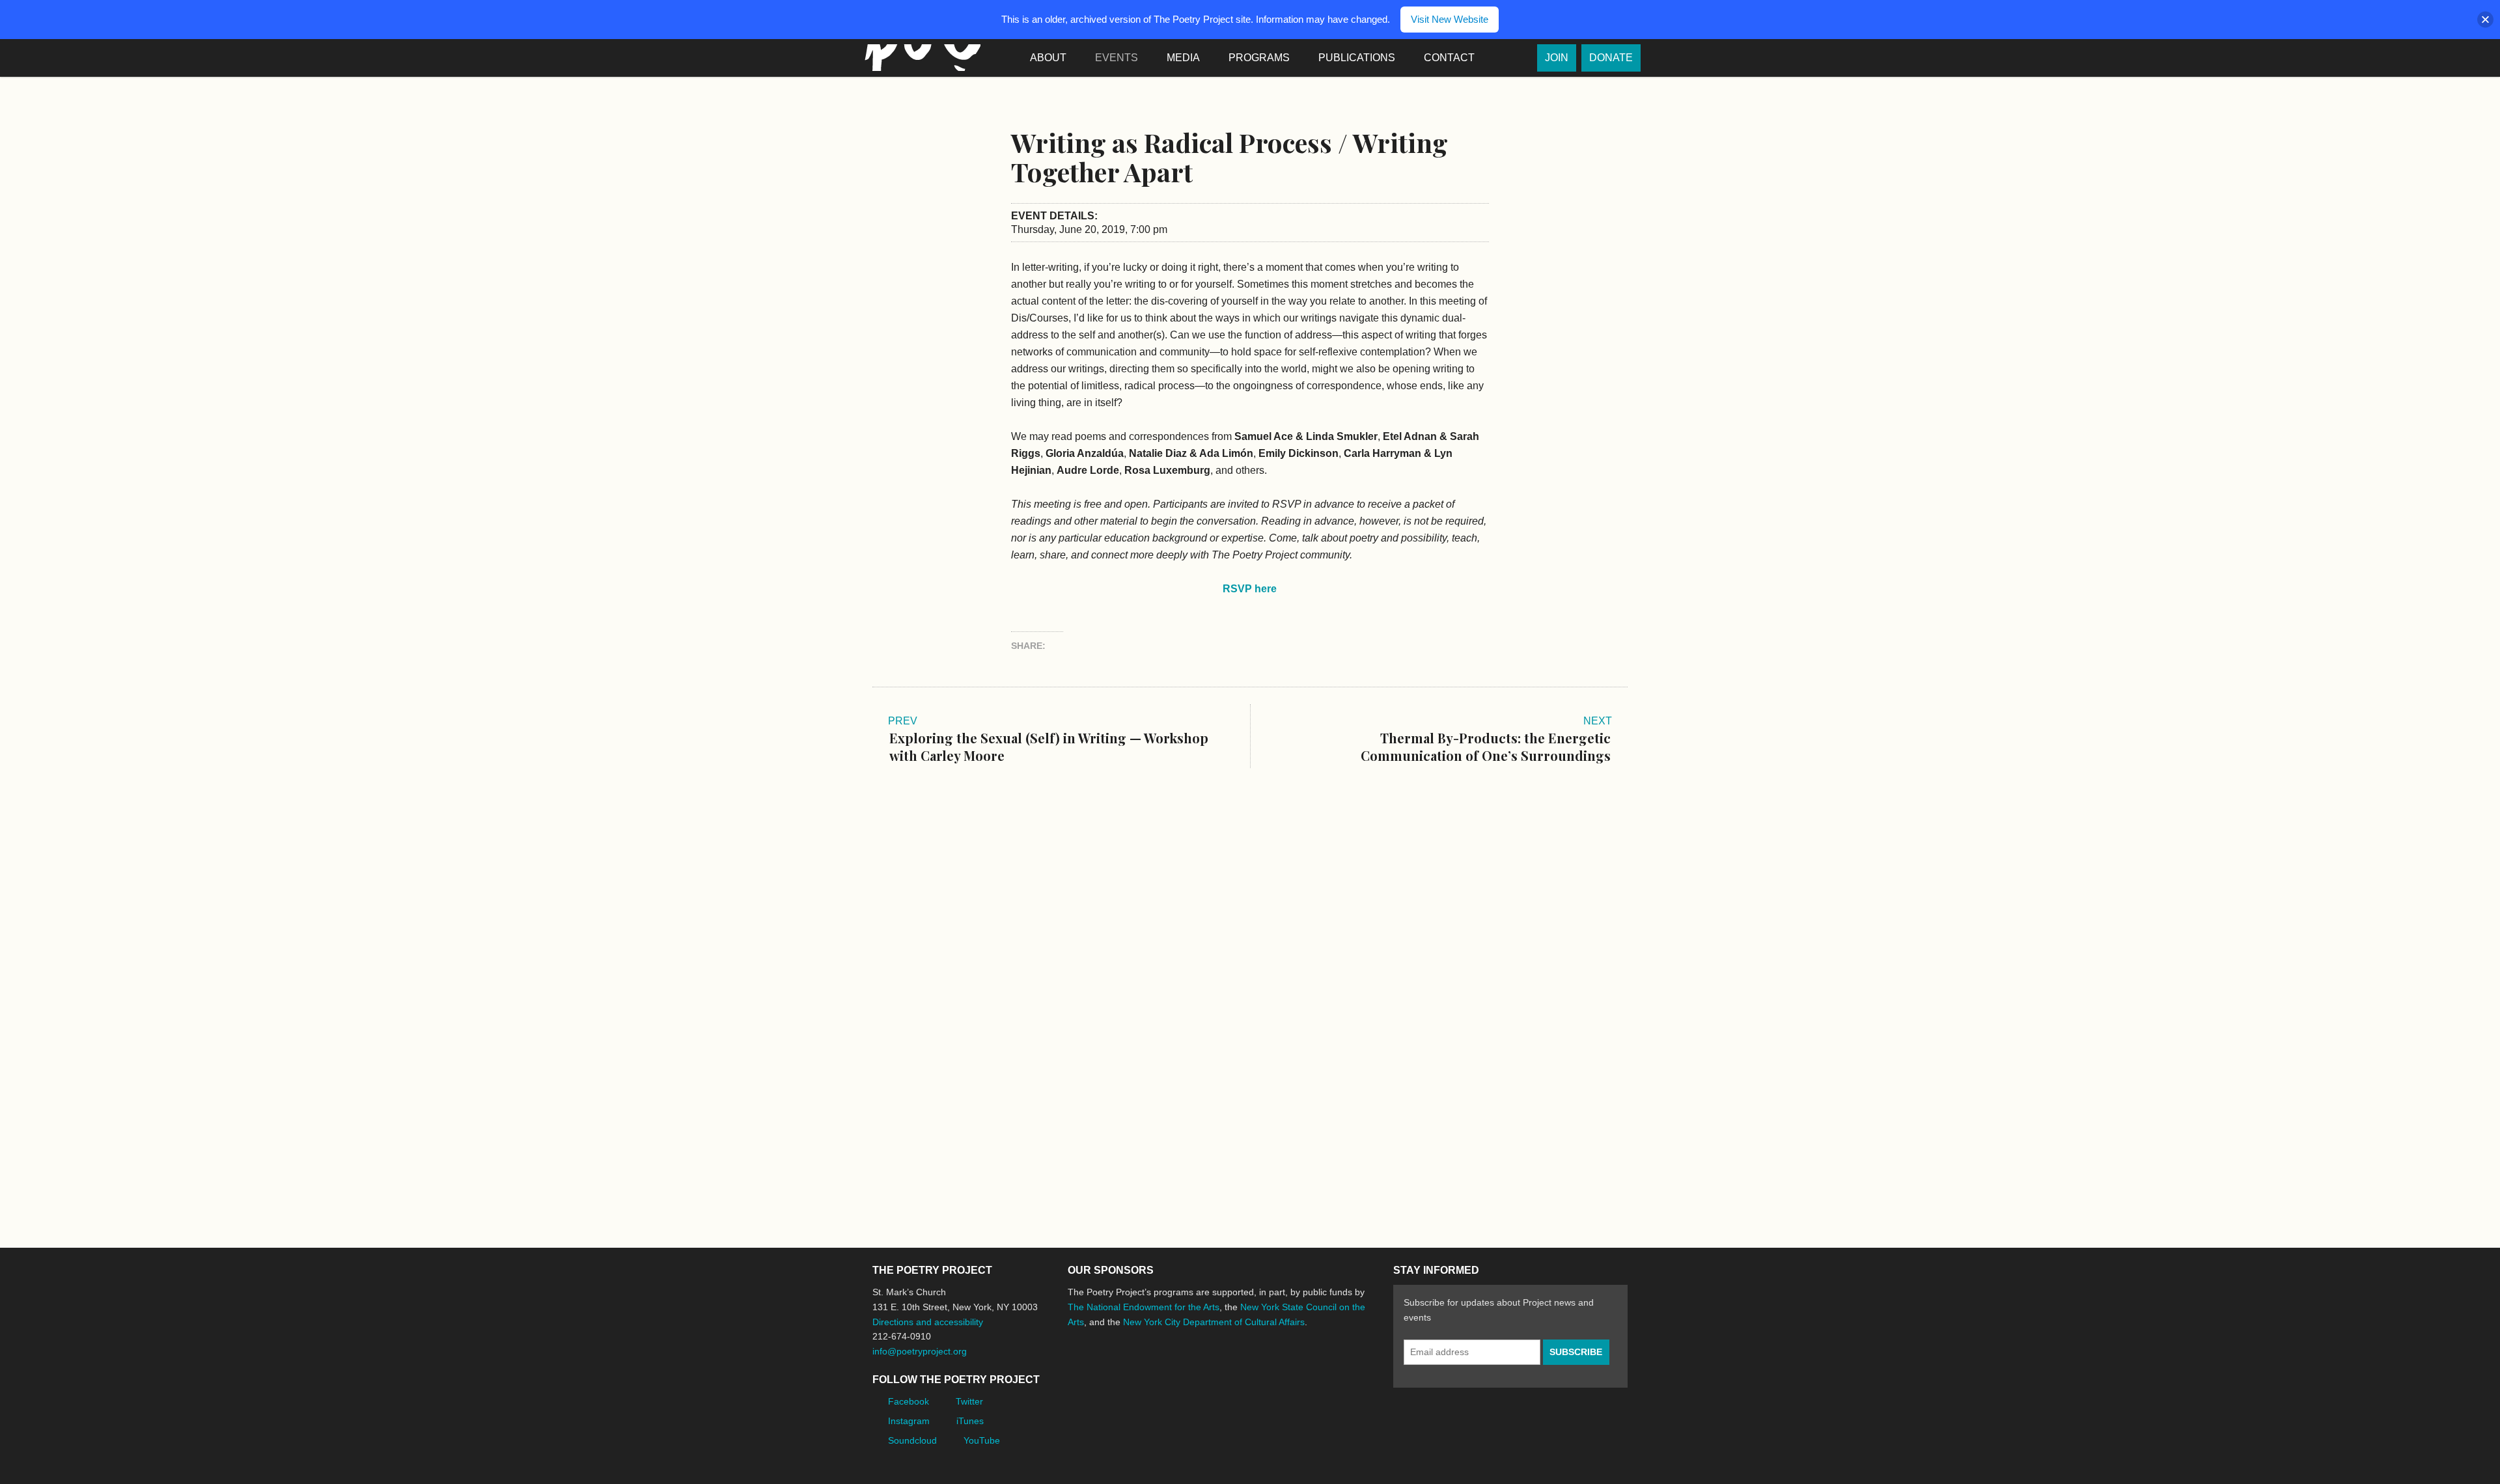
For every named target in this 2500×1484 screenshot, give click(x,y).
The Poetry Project (920, 58)
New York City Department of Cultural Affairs (1214, 1322)
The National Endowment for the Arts (1144, 1307)
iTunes (970, 1421)
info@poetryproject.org (920, 1351)
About (1048, 58)
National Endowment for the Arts (1104, 1370)
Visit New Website (1450, 19)
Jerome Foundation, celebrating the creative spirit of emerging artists (1188, 1371)
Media (1183, 58)
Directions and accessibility (928, 1322)
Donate (1611, 58)
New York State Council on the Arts (1258, 1370)
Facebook (909, 1401)
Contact (1449, 58)
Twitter (969, 1401)
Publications (1357, 58)
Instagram (909, 1421)
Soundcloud (912, 1440)
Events (1117, 58)
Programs (1259, 58)
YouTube (982, 1440)
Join (1557, 58)
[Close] (2485, 20)
